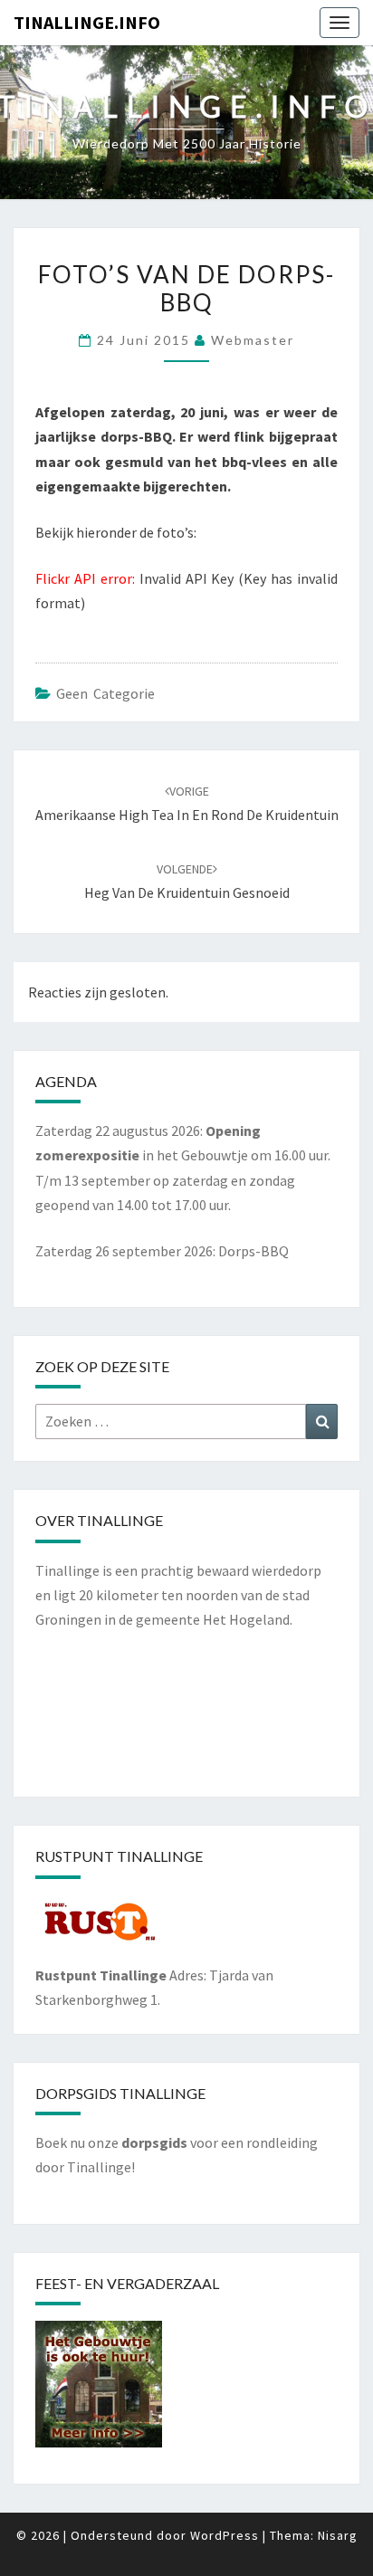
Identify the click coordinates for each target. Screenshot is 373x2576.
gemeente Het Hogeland (213, 1619)
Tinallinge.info (87, 22)
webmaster (253, 340)
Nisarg (338, 2535)
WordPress (225, 2535)
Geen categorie (105, 693)
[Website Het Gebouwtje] (99, 2390)
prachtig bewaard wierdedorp (231, 1570)
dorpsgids (154, 2142)
